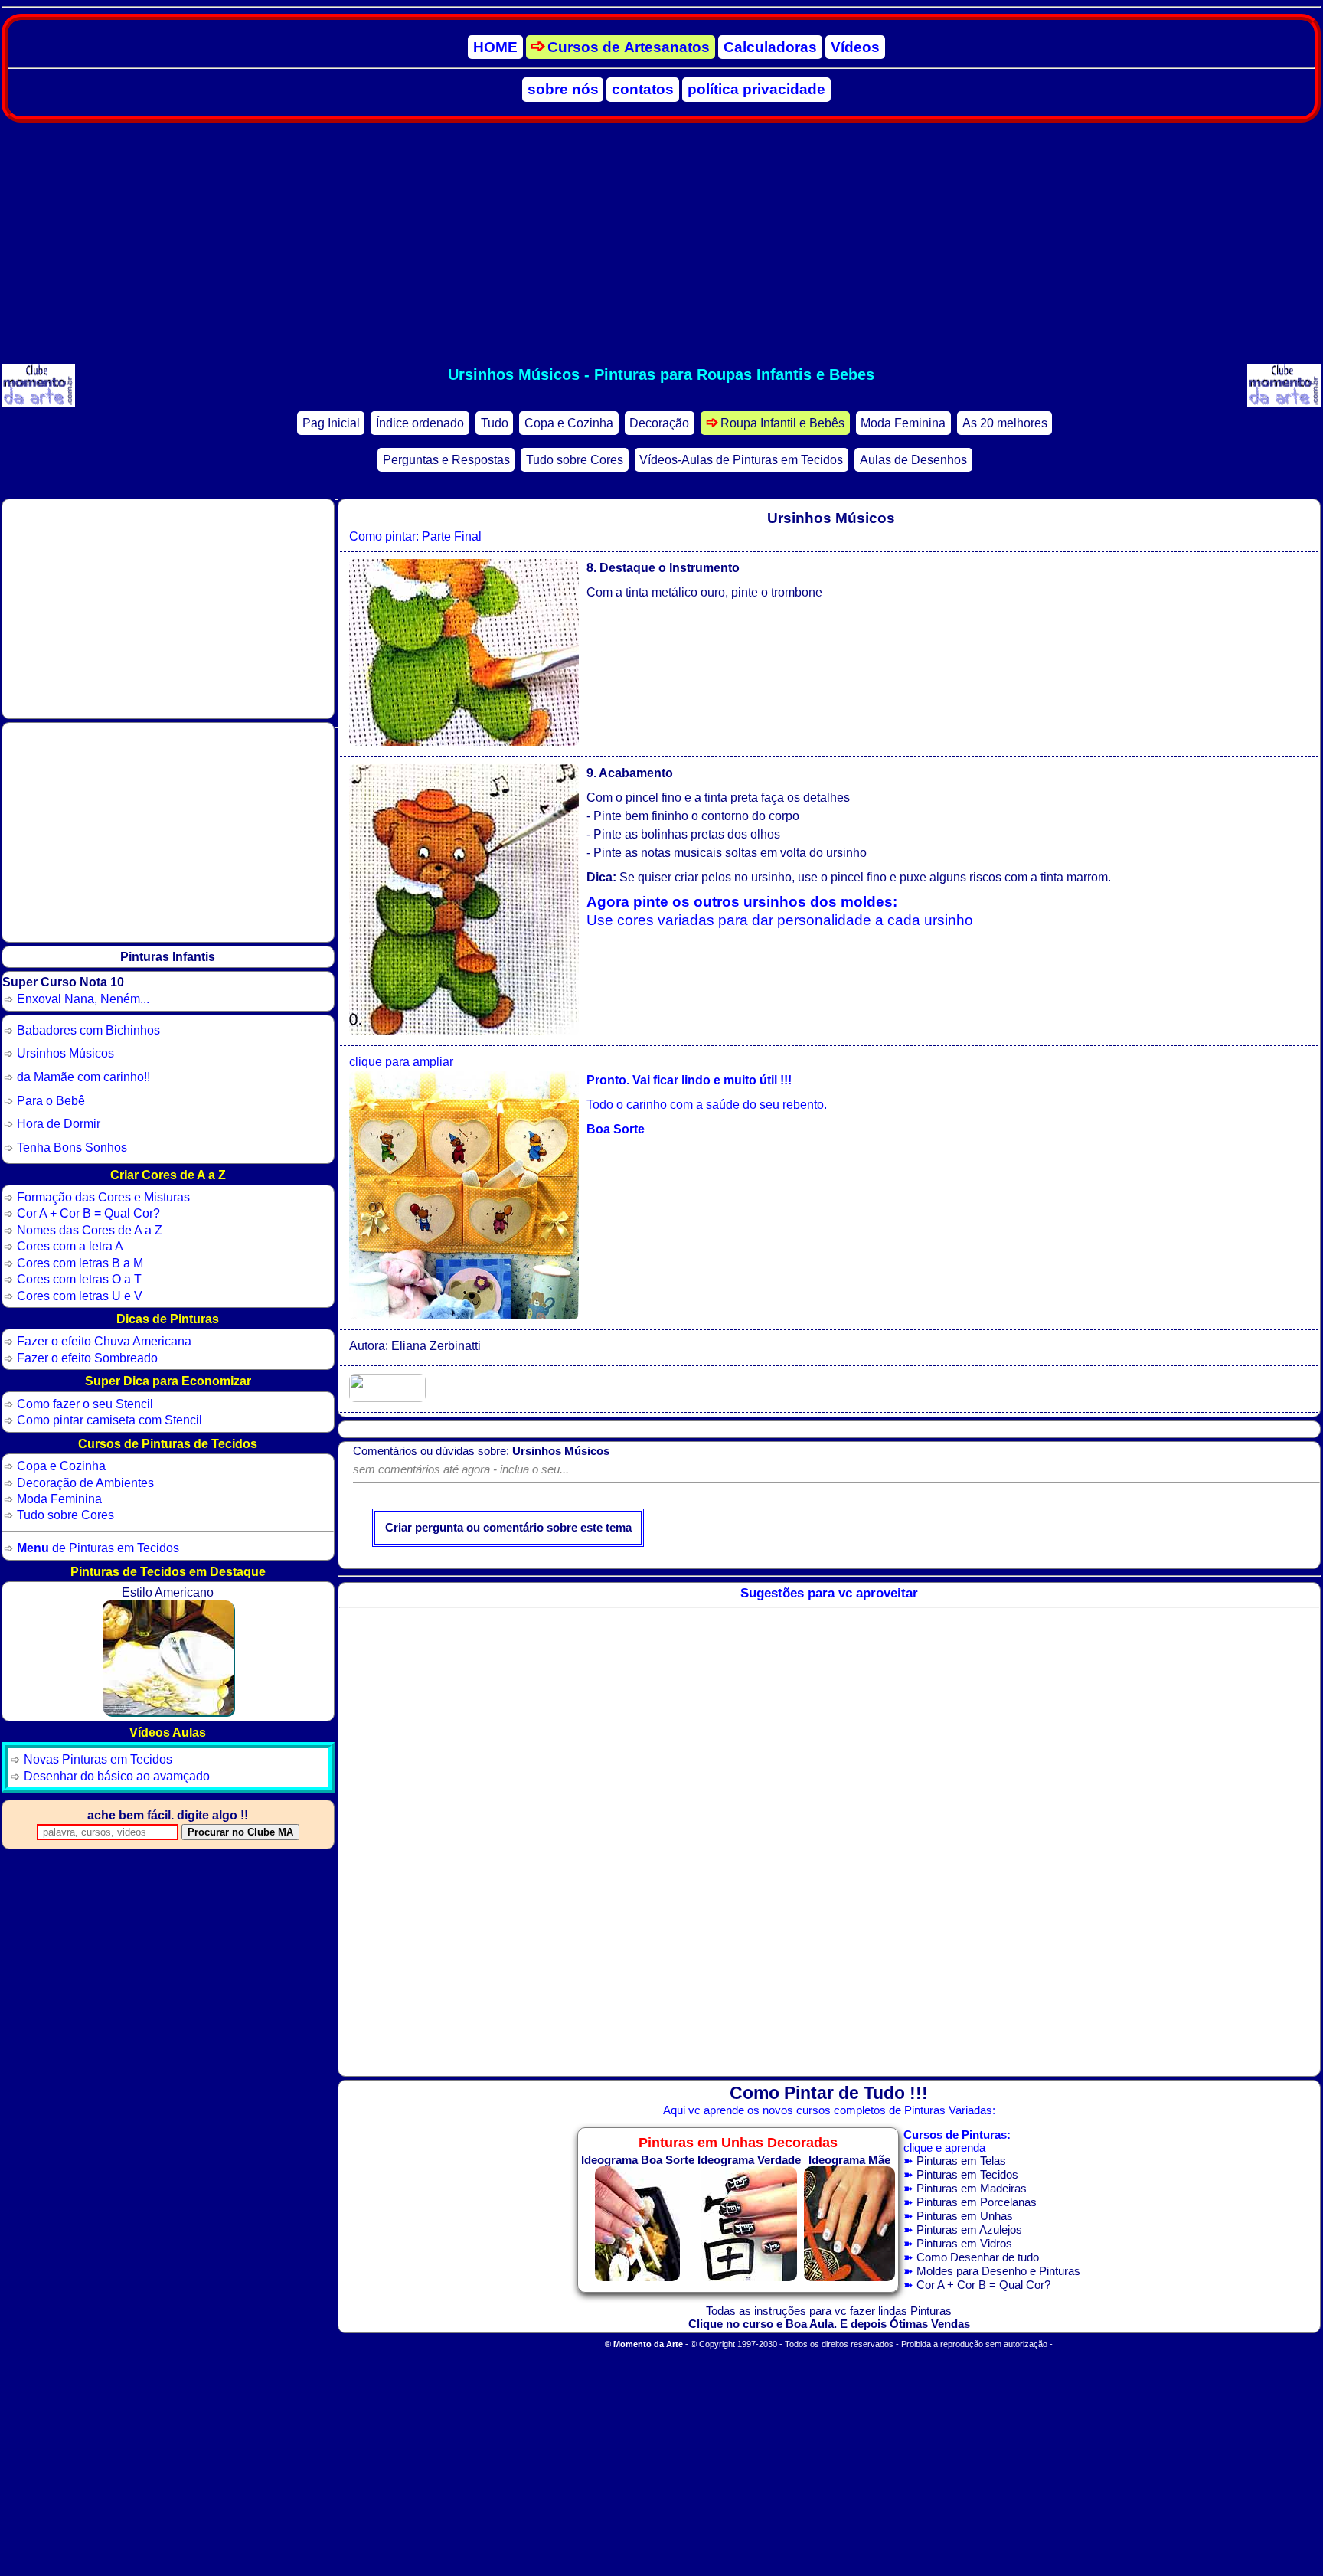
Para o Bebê (51, 1100)
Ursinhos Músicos (65, 1053)
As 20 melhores (1005, 423)
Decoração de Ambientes (85, 1483)
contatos (643, 89)
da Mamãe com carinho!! (83, 1077)
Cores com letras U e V (80, 1296)
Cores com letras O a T (79, 1279)
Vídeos (855, 47)
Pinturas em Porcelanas (977, 2202)
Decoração (659, 423)
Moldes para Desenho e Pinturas (998, 2271)
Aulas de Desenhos (913, 460)
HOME (495, 47)
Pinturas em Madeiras (972, 2188)
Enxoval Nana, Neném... (83, 999)
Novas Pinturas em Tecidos (98, 1759)
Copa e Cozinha (569, 423)
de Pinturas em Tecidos (98, 1548)
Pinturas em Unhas (965, 2216)
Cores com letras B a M (80, 1263)
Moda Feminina (903, 423)
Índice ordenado (420, 423)
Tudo (495, 423)
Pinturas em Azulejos (969, 2229)
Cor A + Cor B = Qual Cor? (983, 2285)
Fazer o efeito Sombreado (87, 1358)
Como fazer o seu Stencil (85, 1404)
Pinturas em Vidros (964, 2243)
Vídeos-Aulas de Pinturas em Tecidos (741, 460)
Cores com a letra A (70, 1246)
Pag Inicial (331, 423)
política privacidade (756, 89)
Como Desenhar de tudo (978, 2257)
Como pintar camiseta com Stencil (109, 1420)
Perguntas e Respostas (446, 460)
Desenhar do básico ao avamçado (117, 1776)
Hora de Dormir (59, 1123)
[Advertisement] (661, 244)
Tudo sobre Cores (575, 460)
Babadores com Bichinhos (88, 1030)
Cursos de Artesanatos (629, 47)
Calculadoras (770, 47)
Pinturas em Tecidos (967, 2174)
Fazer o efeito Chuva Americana (104, 1341)
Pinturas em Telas (961, 2161)
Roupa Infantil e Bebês (782, 423)
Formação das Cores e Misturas (103, 1197)
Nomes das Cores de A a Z (90, 1230)
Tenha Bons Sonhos (72, 1147)
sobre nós (563, 89)
